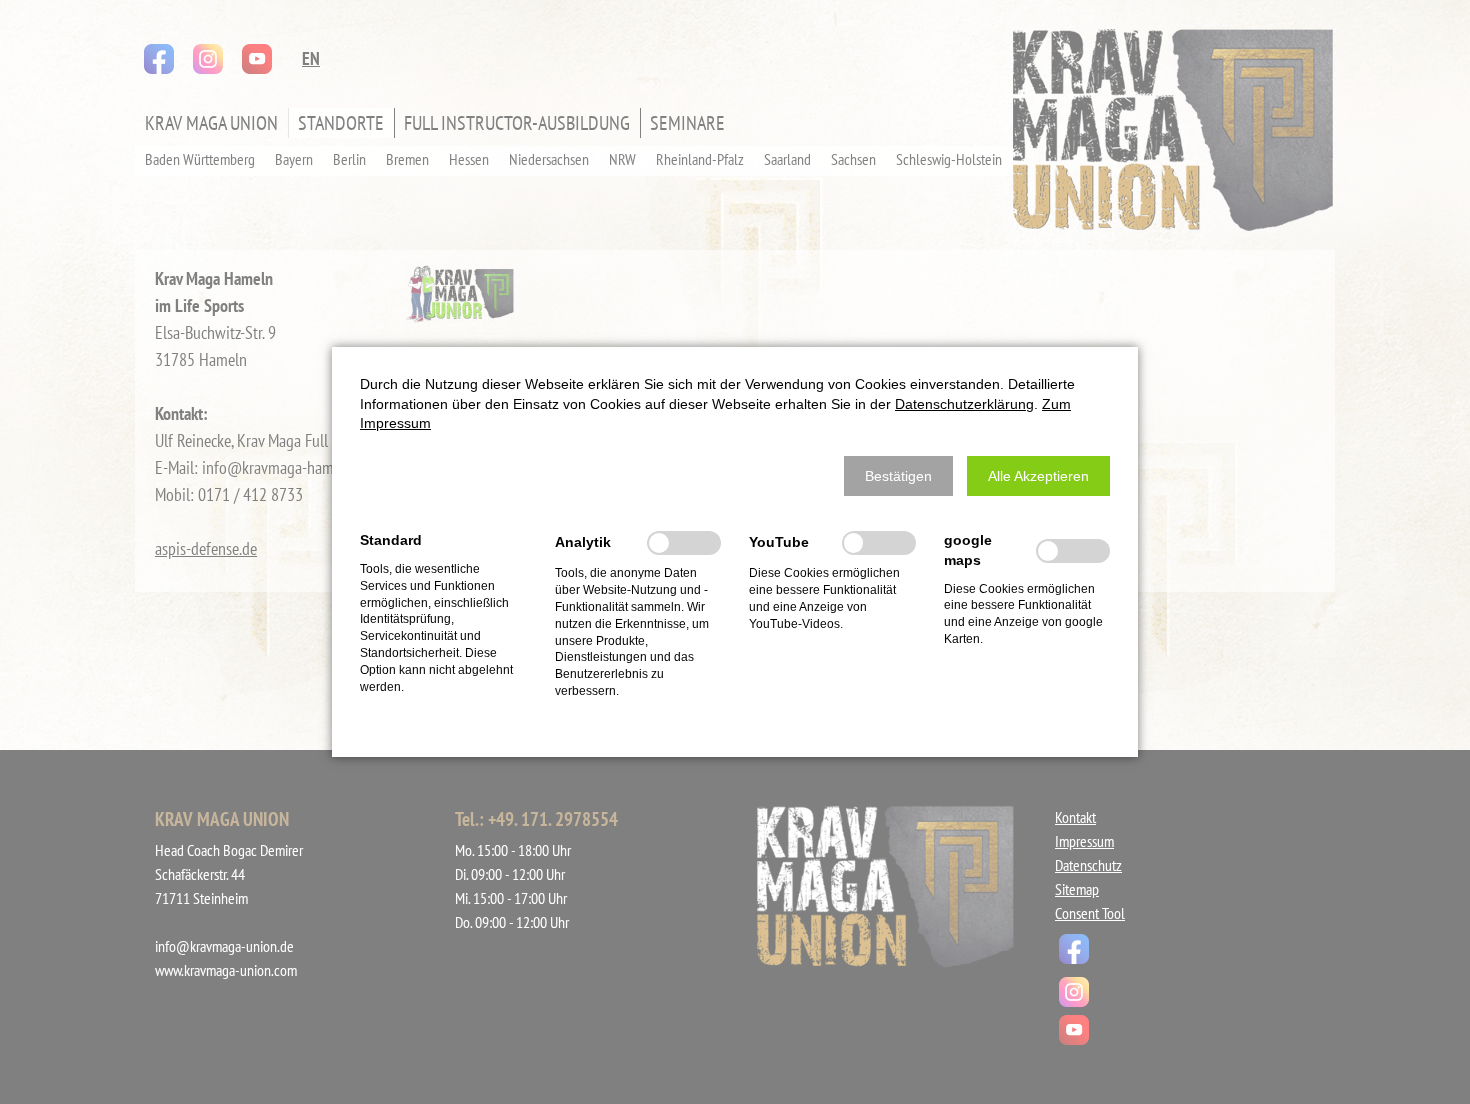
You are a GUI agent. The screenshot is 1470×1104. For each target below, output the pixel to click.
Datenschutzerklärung (964, 404)
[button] (898, 476)
